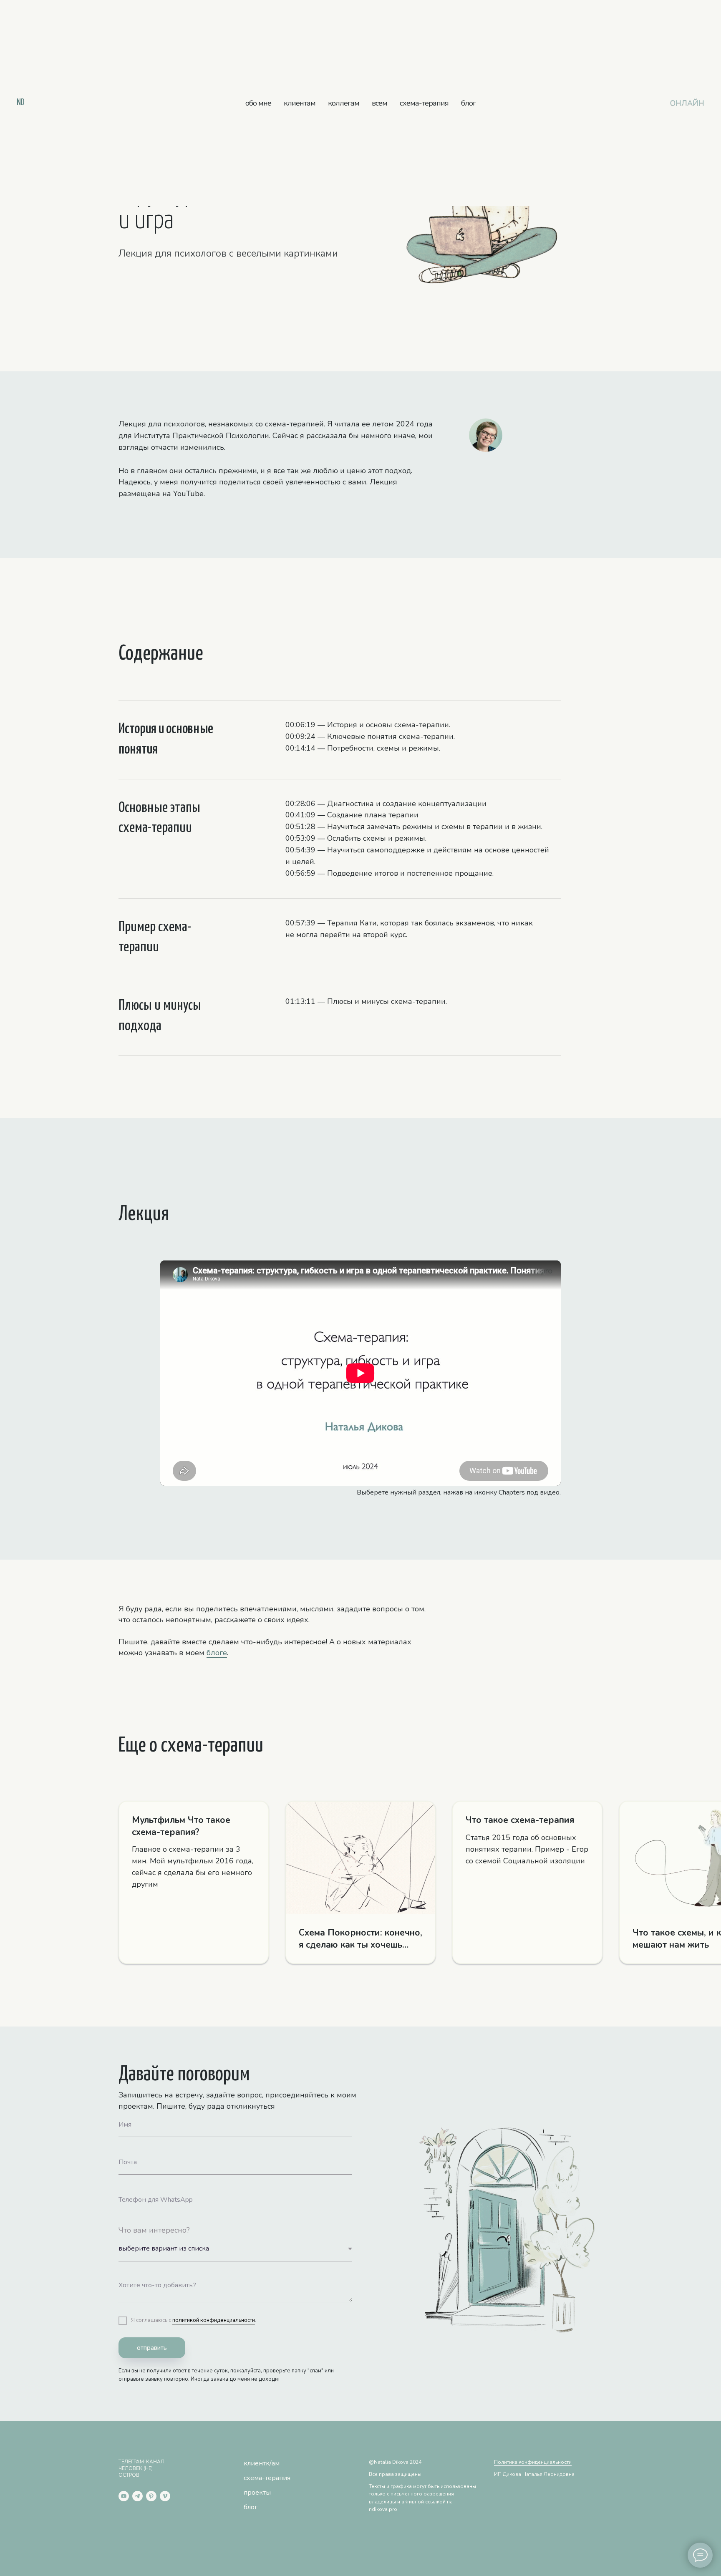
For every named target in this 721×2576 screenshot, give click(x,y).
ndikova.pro (383, 2509)
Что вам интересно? (154, 2230)
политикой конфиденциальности (214, 2320)
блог (468, 103)
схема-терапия (424, 103)
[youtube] (124, 2496)
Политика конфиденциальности (533, 2462)
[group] (194, 1882)
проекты (257, 2493)
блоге (217, 1653)
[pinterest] (151, 2496)
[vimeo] (165, 2496)
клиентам (300, 103)
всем (379, 103)
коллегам (344, 103)
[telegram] (137, 2496)
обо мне (258, 103)
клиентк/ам (262, 2463)
